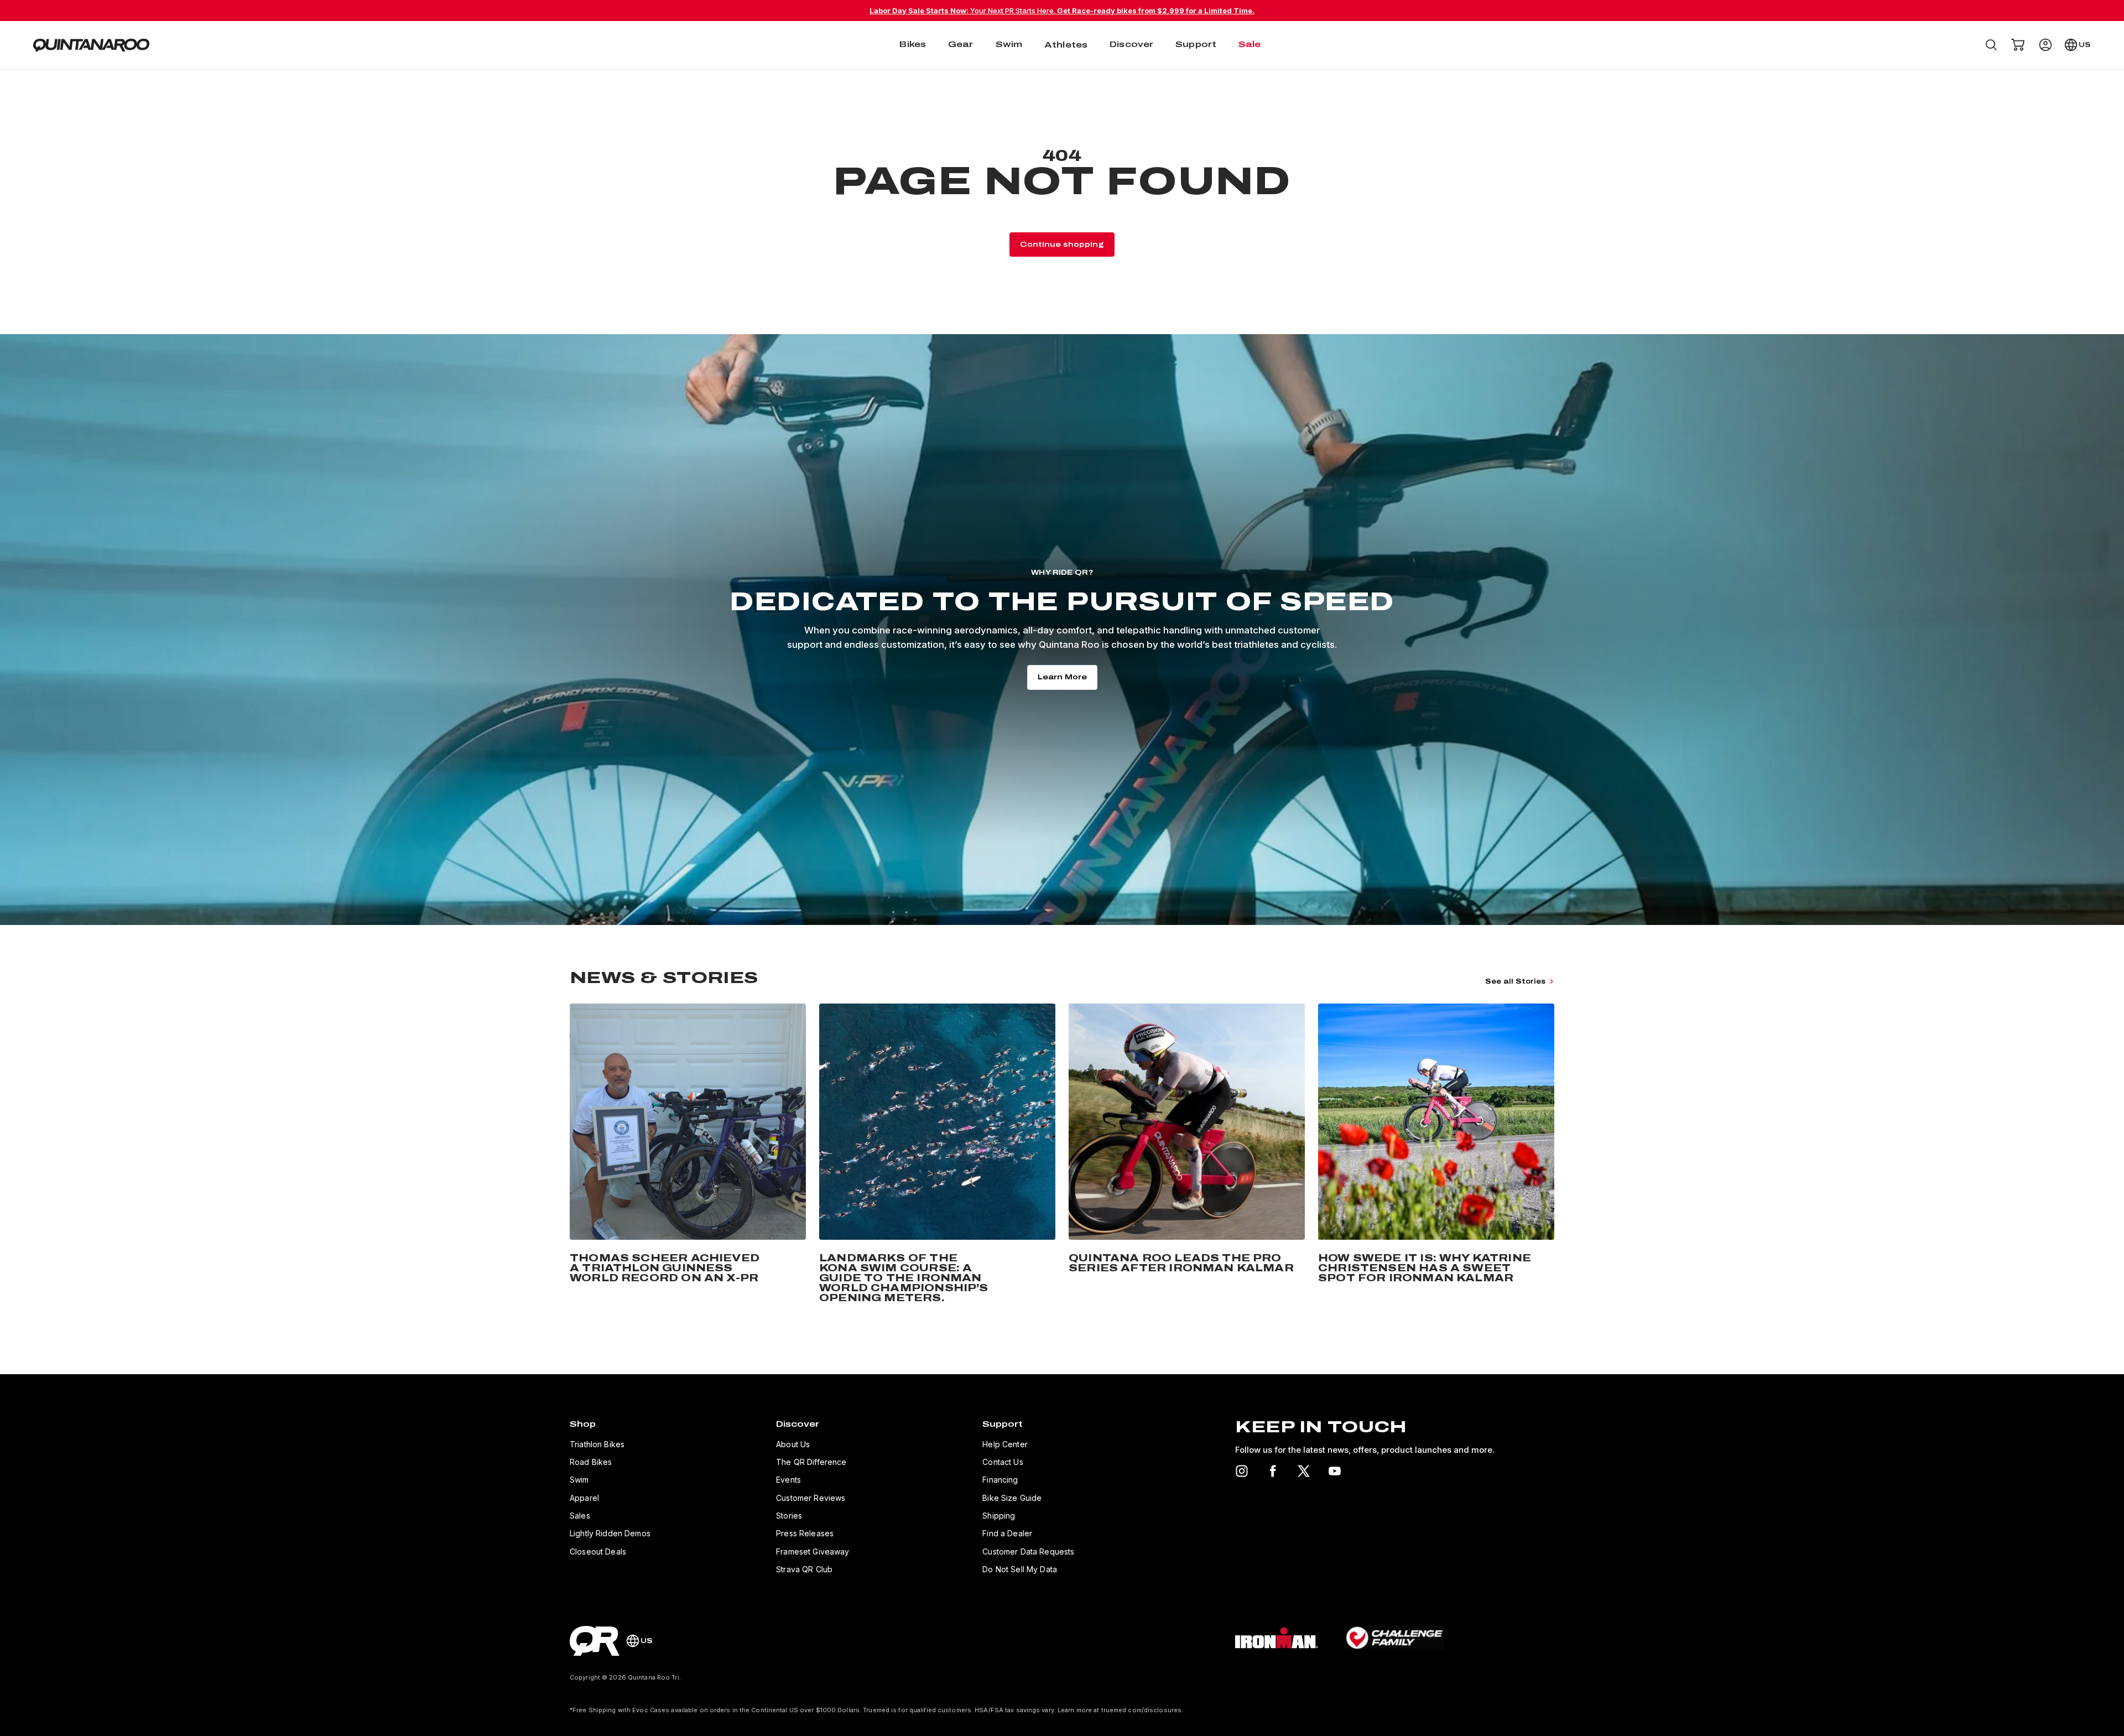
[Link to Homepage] (595, 1641)
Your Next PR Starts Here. (1062, 11)
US (2085, 45)
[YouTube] (1335, 1471)
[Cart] (2018, 45)
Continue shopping (1062, 245)
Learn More (1062, 677)
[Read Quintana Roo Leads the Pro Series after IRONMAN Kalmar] (1187, 1155)
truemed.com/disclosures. (1142, 1710)
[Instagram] (1242, 1471)
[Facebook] (1273, 1471)
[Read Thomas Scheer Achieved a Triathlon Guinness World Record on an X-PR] (688, 1155)
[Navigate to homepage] (91, 45)
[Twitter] (1304, 1471)
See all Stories (1515, 981)
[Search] (1991, 45)
